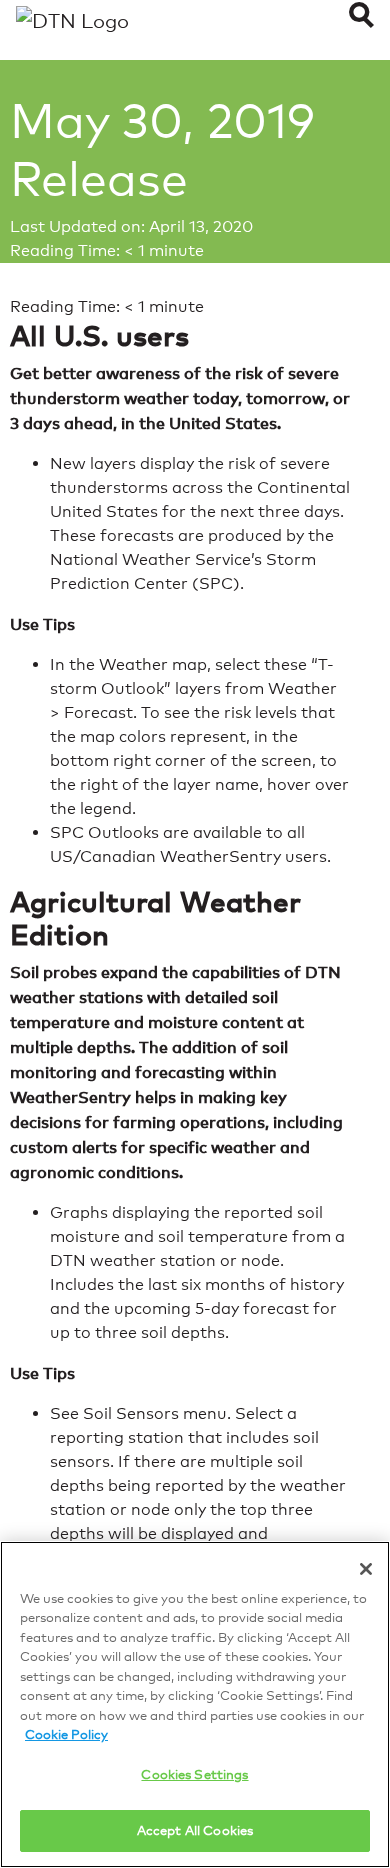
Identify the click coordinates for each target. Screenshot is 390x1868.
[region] (195, 1704)
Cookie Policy (66, 1734)
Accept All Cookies (195, 1830)
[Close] (366, 1569)
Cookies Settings (194, 1774)
